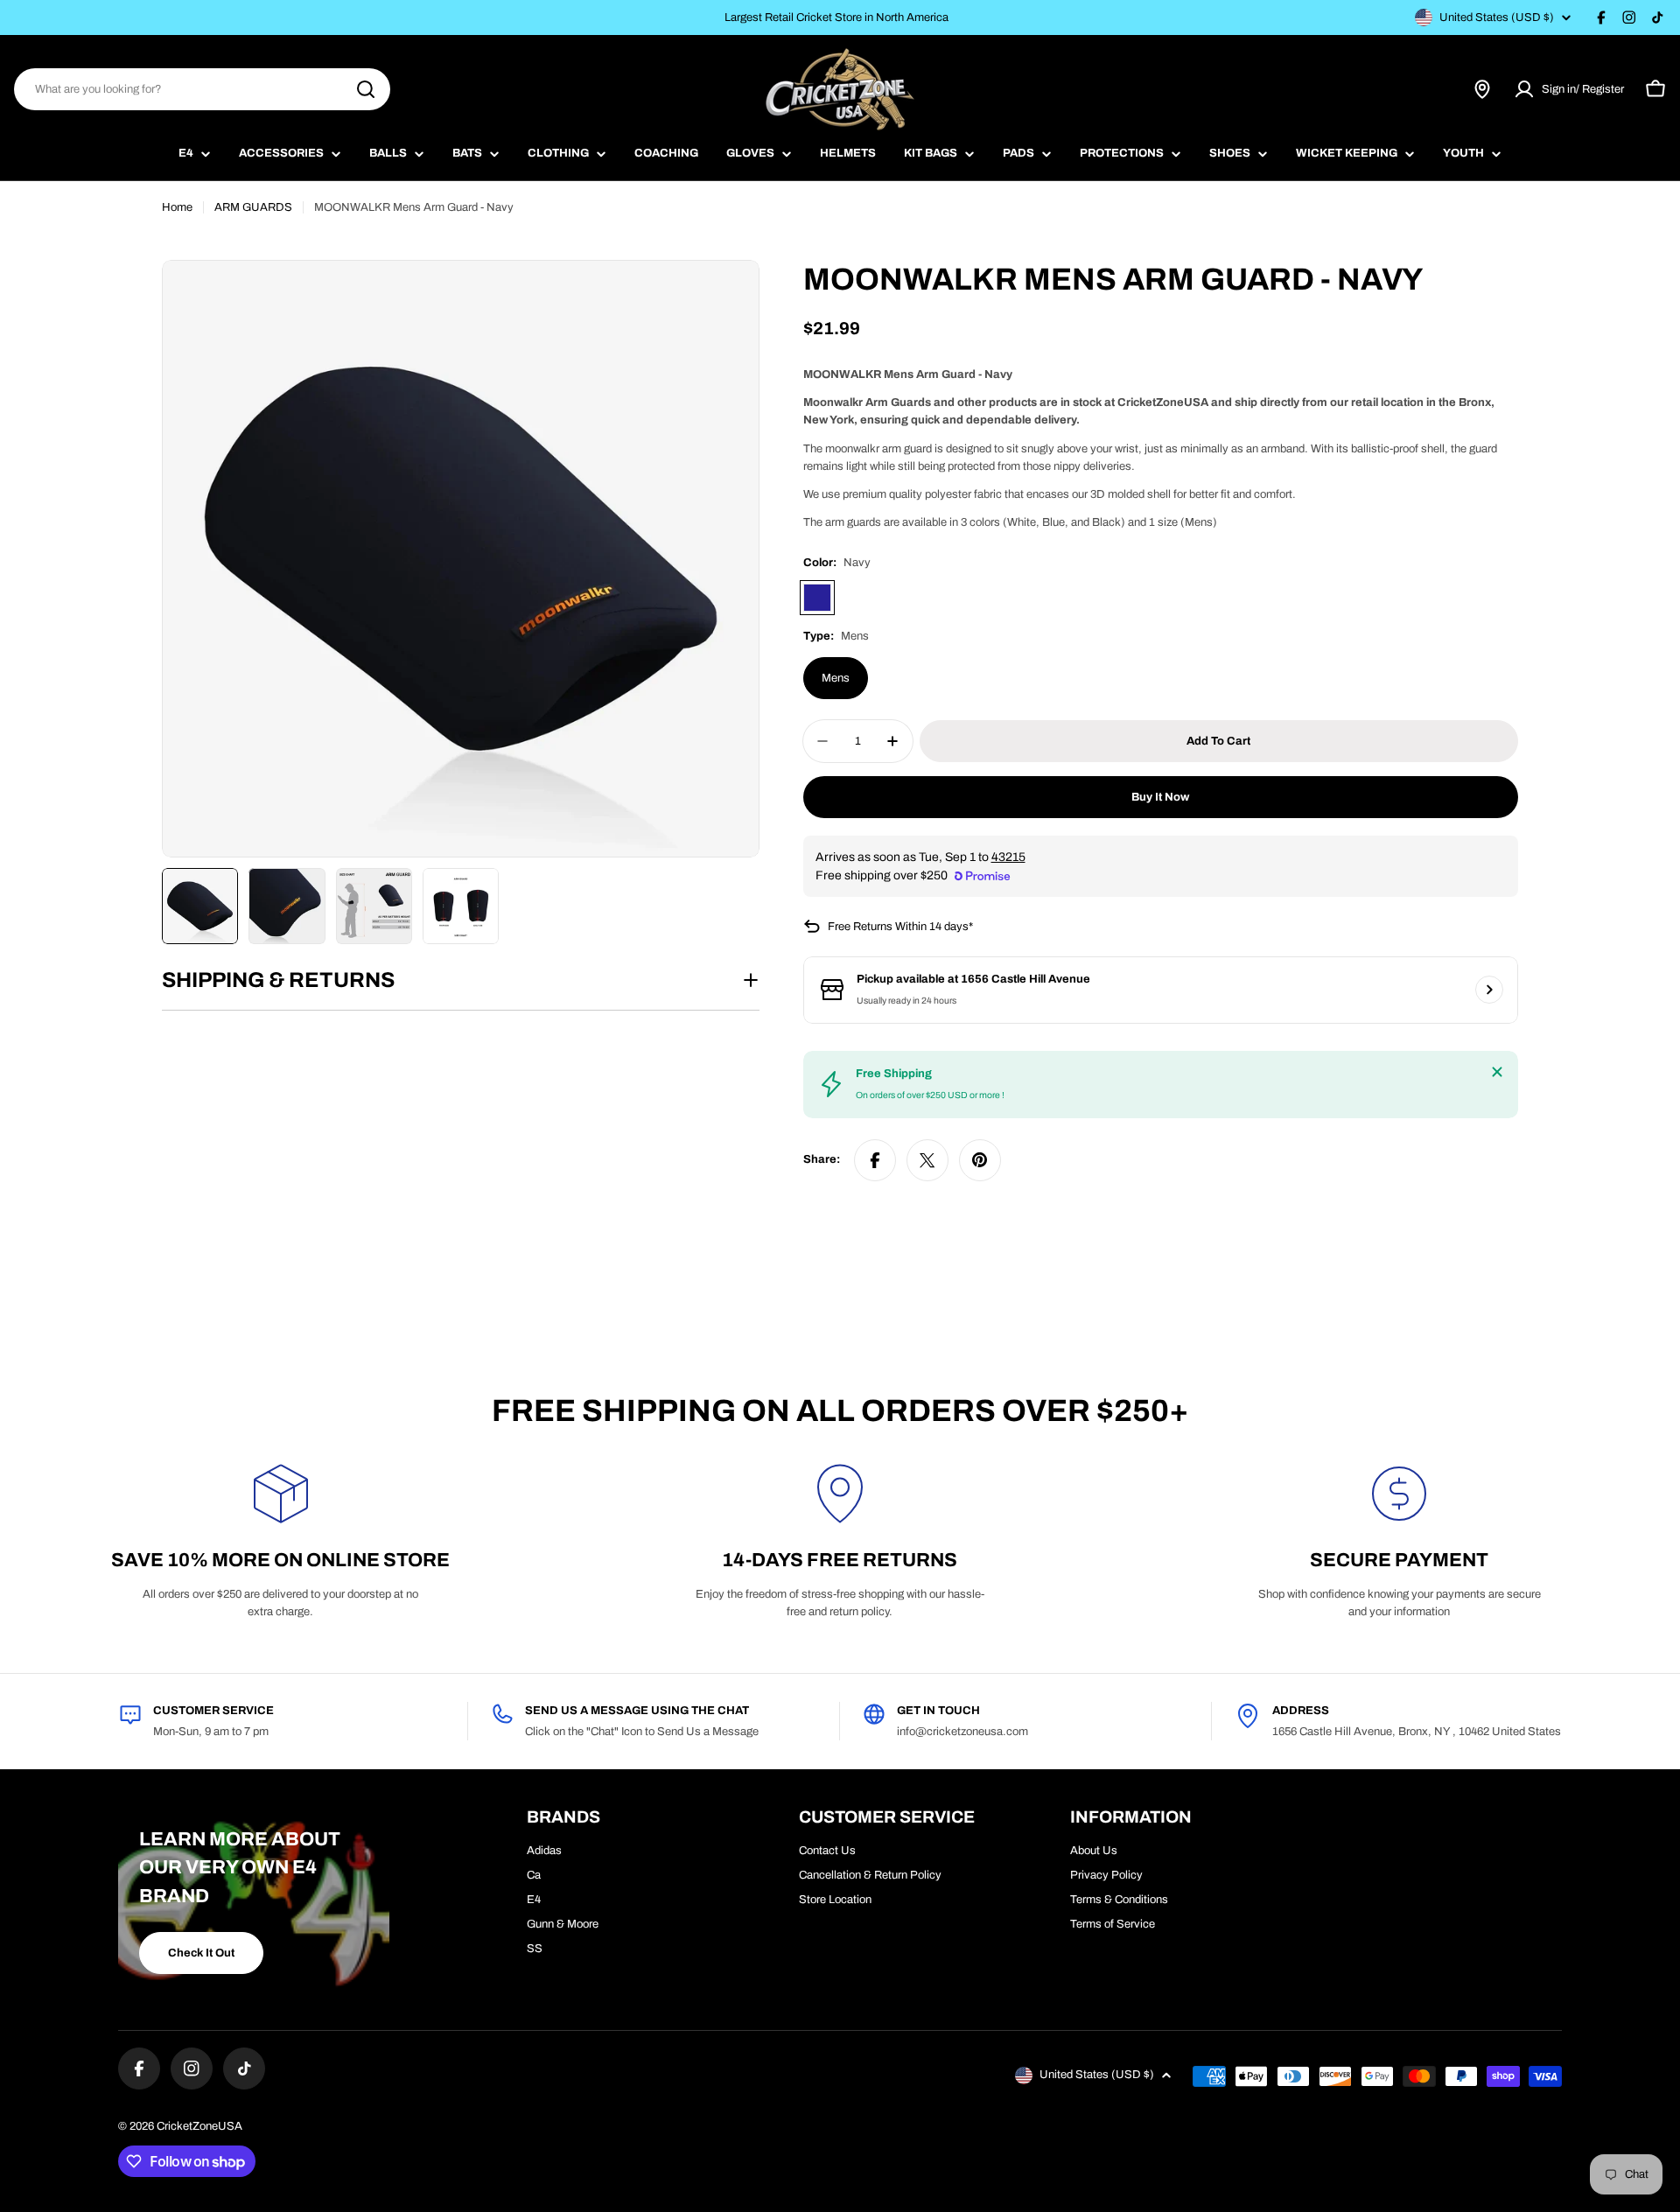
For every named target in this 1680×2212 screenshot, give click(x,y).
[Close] (1497, 1072)
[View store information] (1489, 990)
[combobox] (202, 89)
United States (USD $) (1497, 17)
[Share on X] (927, 1160)
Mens (836, 678)
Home (177, 207)
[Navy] (817, 598)
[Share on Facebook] (875, 1160)
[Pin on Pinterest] (980, 1160)
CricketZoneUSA (199, 2126)
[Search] (366, 89)
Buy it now (1160, 797)
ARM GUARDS (253, 207)
